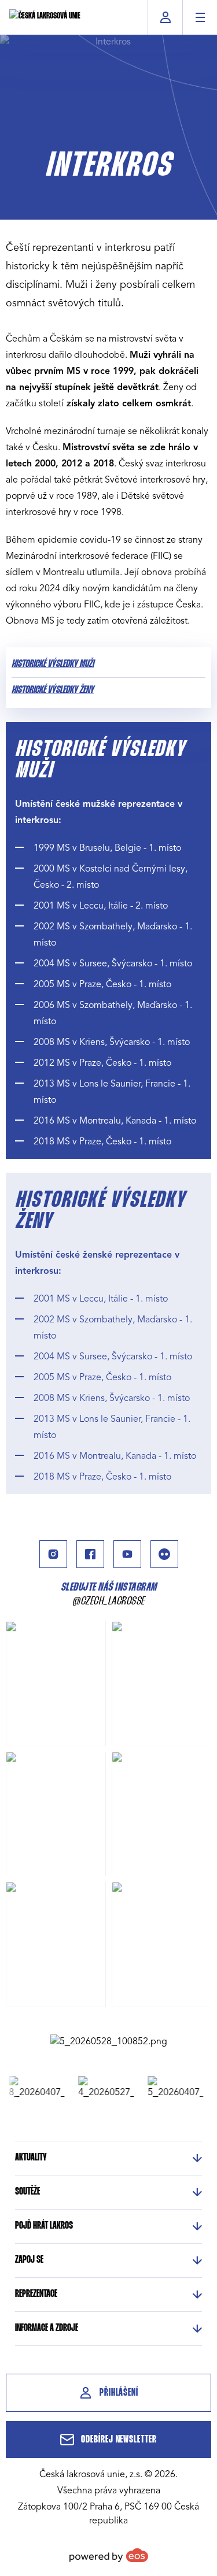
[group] (30, 2088)
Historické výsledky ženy (53, 690)
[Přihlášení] (165, 17)
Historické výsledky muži (53, 664)
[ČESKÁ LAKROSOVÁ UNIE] (45, 17)
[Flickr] (164, 1554)
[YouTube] (127, 1554)
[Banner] (109, 2041)
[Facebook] (90, 1554)
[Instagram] (53, 1554)
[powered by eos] (109, 2555)
